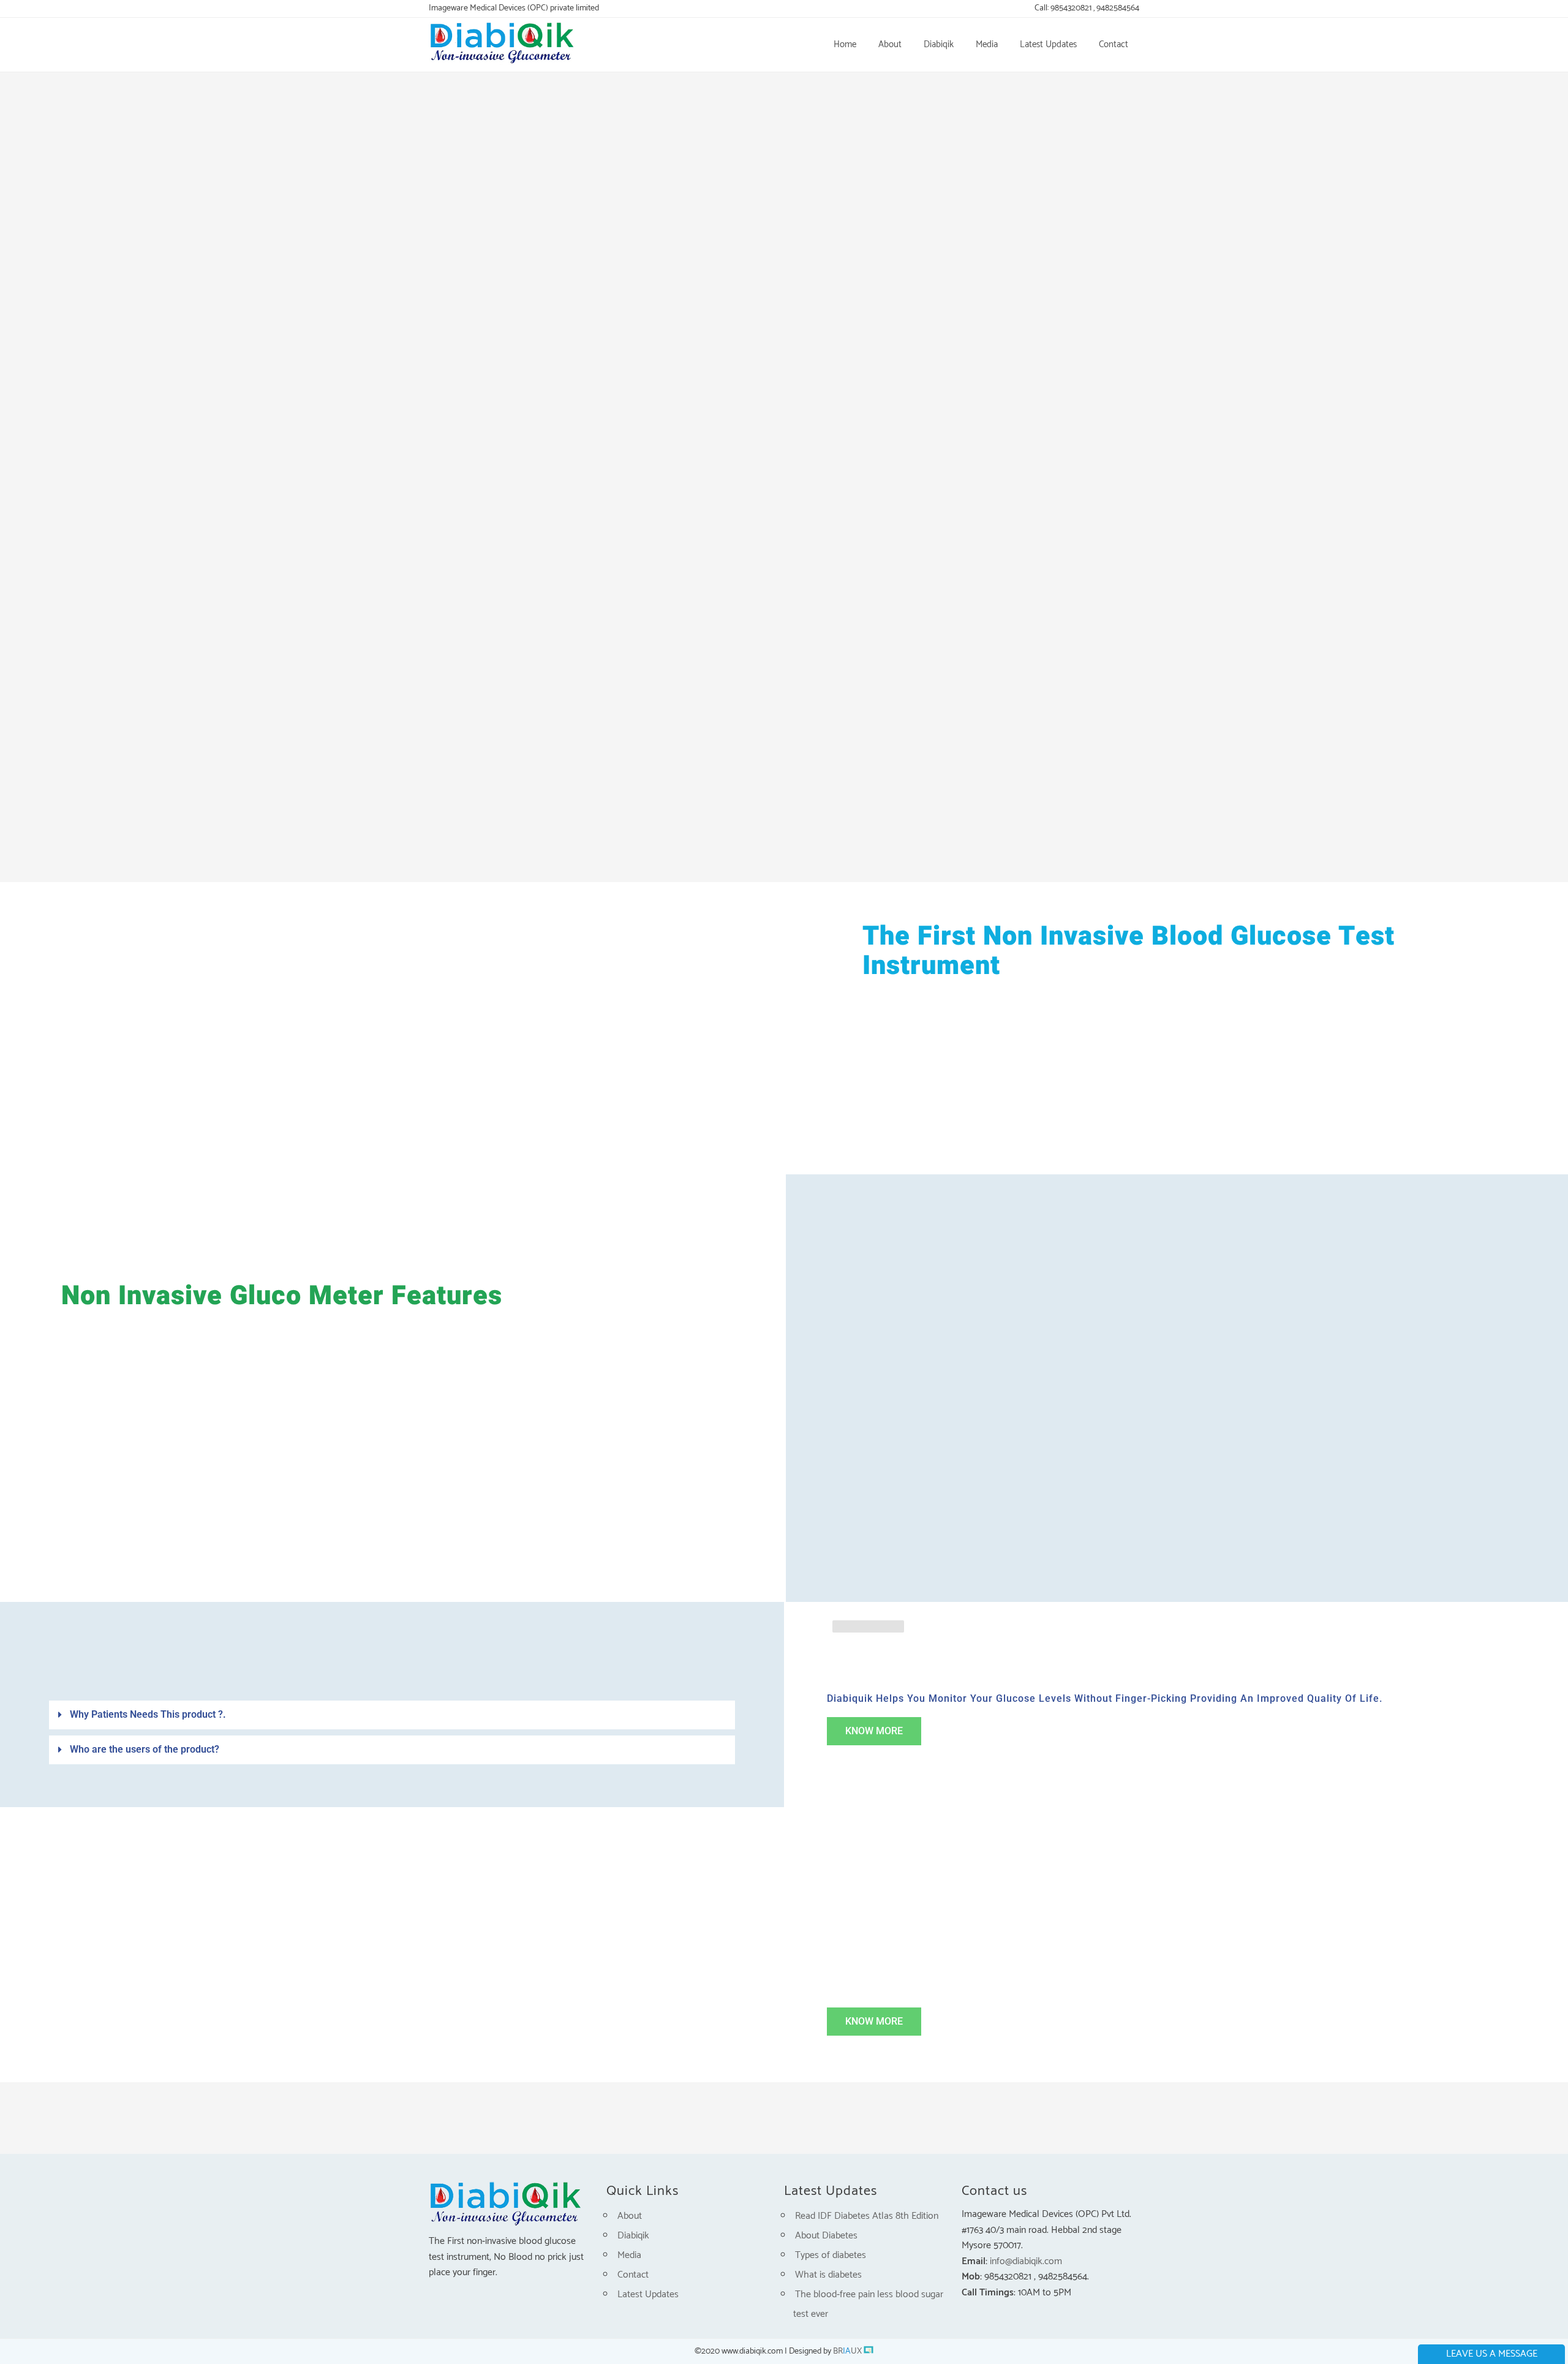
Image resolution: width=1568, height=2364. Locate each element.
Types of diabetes (831, 2255)
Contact (633, 2275)
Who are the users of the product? (145, 1749)
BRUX (847, 2351)
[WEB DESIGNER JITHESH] (869, 2351)
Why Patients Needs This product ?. (148, 1714)
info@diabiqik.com (1026, 2261)
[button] (392, 1718)
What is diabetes (828, 2275)
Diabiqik (633, 2236)
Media (629, 2255)
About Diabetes (826, 2236)
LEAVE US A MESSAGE (1492, 2354)
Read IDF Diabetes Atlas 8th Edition (867, 2216)
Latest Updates (648, 2294)
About (630, 2216)
